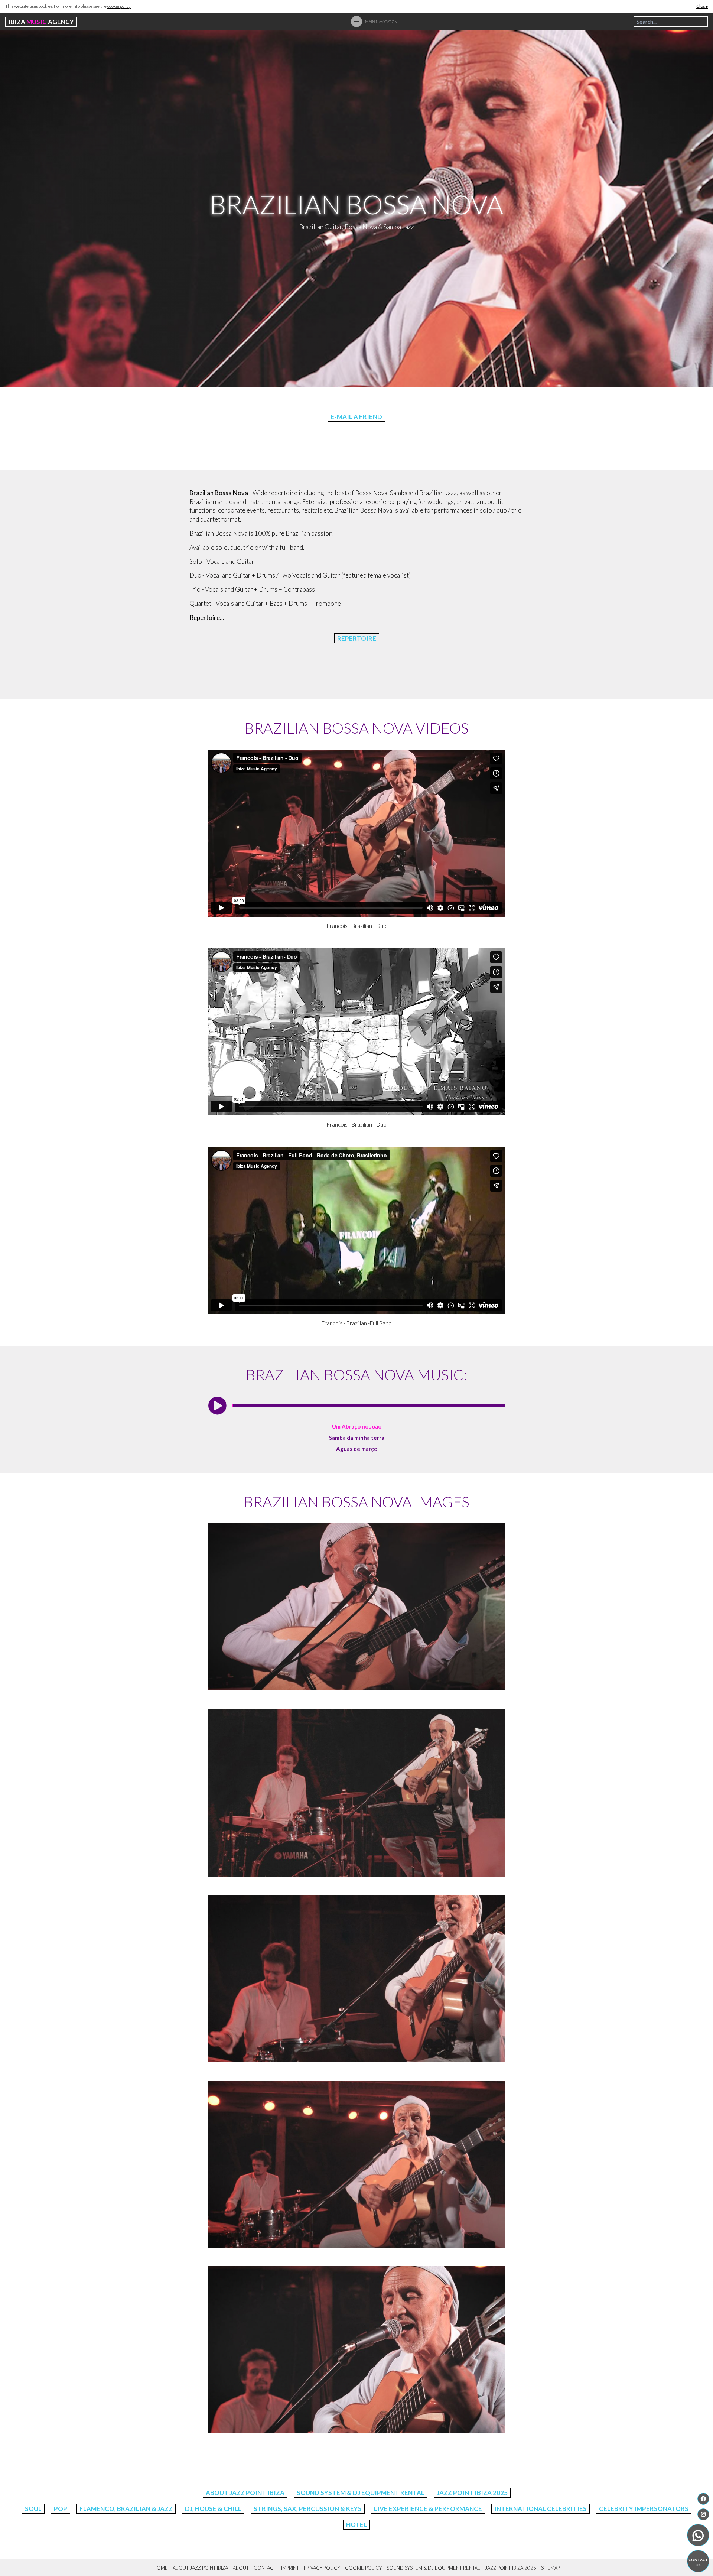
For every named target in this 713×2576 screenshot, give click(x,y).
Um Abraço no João (357, 1426)
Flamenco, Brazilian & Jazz (126, 2509)
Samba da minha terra (357, 1438)
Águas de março (357, 1449)
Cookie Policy (363, 2568)
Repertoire (357, 638)
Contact (265, 2568)
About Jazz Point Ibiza (245, 2493)
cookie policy (119, 6)
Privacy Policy (322, 2568)
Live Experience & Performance (428, 2509)
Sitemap (551, 2568)
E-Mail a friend (356, 417)
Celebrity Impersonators (644, 2509)
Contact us (698, 2562)
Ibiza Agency (41, 22)
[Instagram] (703, 2514)
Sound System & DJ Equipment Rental (361, 2493)
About (241, 2568)
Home (161, 2568)
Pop (61, 2509)
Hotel (356, 2525)
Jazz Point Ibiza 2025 (472, 2493)
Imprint (290, 2568)
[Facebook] (703, 2499)
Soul (33, 2509)
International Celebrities (541, 2509)
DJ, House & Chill (213, 2509)
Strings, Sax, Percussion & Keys (308, 2509)
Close (702, 6)
